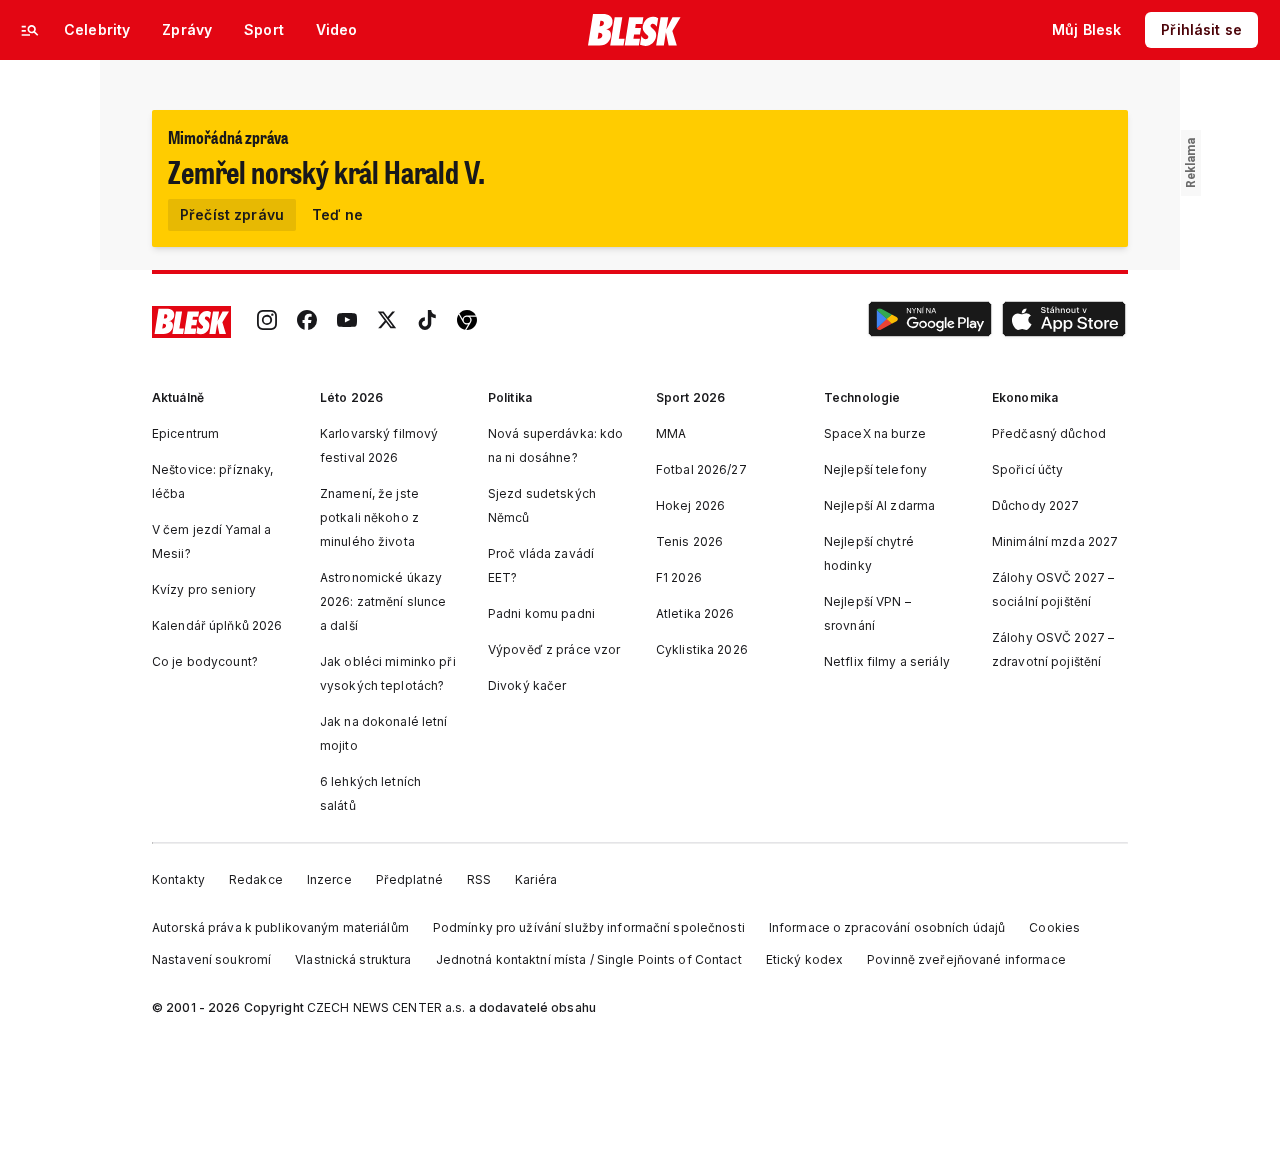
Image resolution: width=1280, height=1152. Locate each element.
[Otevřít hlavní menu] (30, 30)
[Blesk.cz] (634, 30)
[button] (930, 322)
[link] (267, 322)
